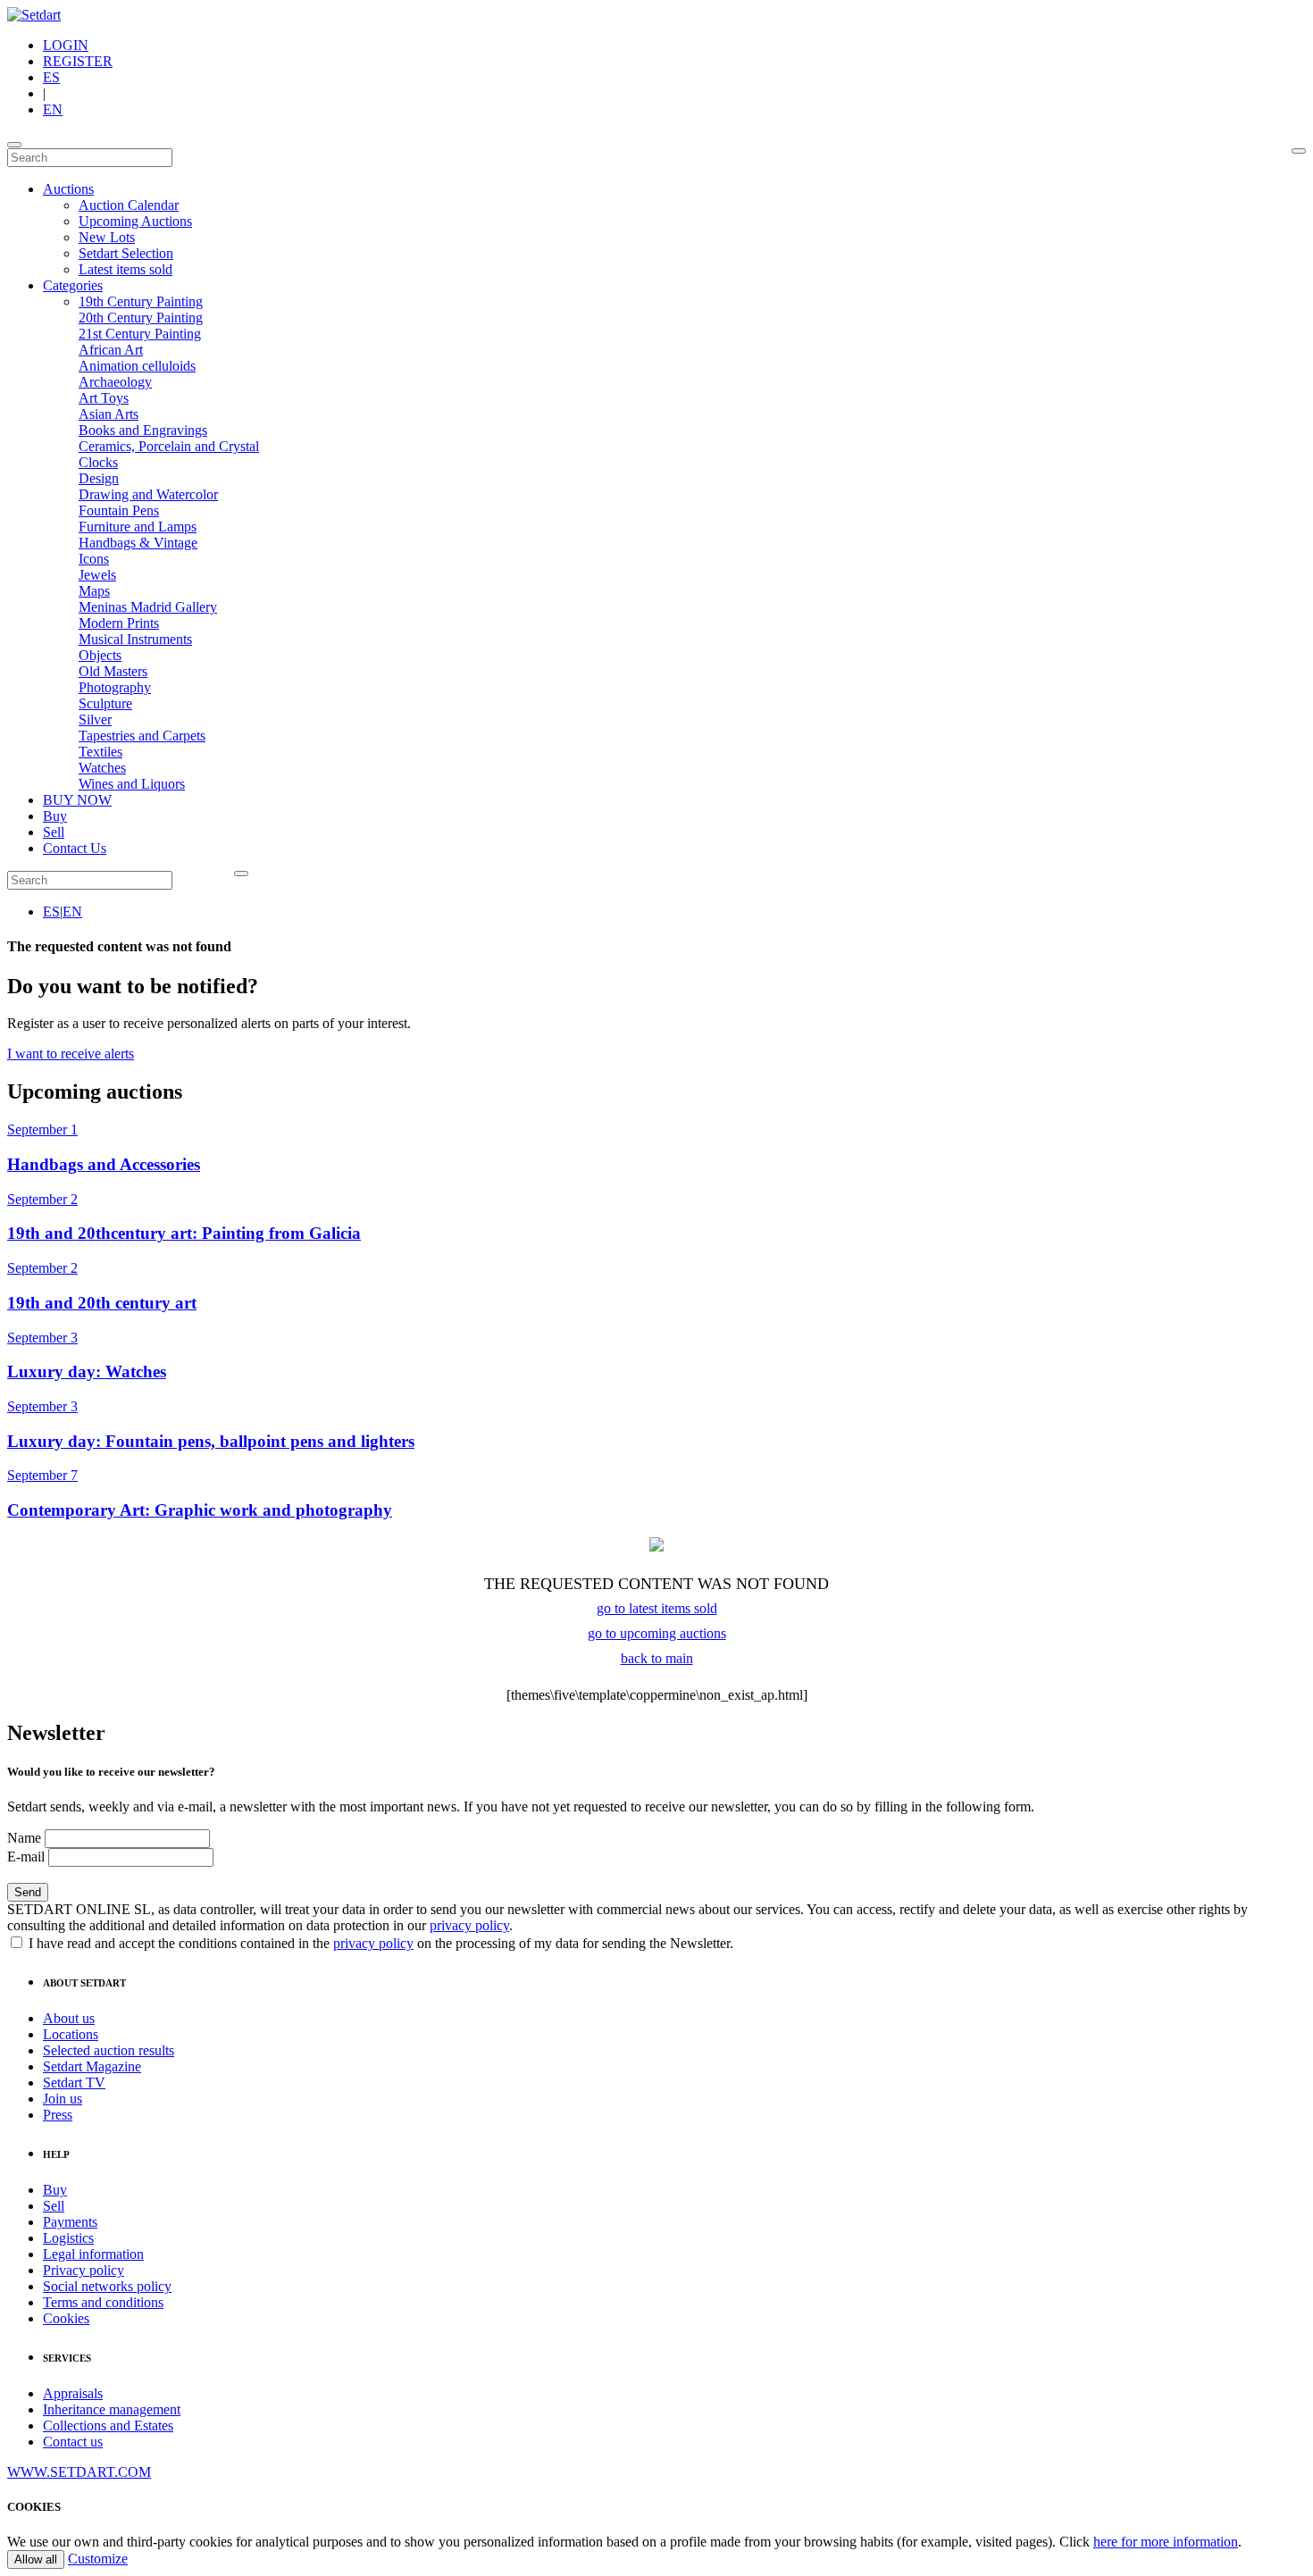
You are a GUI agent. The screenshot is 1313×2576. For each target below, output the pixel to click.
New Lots (107, 237)
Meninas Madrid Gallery (148, 607)
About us (69, 2018)
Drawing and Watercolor (148, 494)
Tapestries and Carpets (142, 736)
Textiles (100, 752)
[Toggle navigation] (14, 145)
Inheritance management (112, 2409)
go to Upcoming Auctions (657, 1633)
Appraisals (73, 2393)
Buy (55, 816)
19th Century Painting (141, 301)
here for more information (1166, 2542)
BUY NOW (77, 800)
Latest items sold (125, 269)
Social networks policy (107, 2286)
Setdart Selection (126, 253)
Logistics (68, 2238)
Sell (54, 832)
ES (51, 77)
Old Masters (113, 671)
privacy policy (469, 1925)
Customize (98, 2559)
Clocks (98, 462)
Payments (70, 2222)
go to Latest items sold (657, 1608)
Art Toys (104, 398)
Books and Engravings (143, 430)
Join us (63, 2099)
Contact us (73, 2442)
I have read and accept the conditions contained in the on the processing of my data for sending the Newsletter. (379, 1943)
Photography (115, 687)
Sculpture (105, 703)
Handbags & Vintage (138, 543)
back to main (657, 1658)
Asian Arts (109, 414)
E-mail (26, 1857)
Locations (71, 2034)
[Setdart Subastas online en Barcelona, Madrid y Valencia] (34, 15)
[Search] (1299, 151)
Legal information (93, 2254)
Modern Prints (119, 623)
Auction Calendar (129, 205)
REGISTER (78, 61)
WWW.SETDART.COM (79, 2472)
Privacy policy (84, 2270)
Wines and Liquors (132, 784)
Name (24, 1838)
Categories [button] (73, 285)
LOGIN (66, 45)
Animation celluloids (137, 366)
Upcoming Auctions (135, 221)
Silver (95, 719)
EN (53, 109)
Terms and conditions (103, 2302)
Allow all (36, 2559)
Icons (94, 559)
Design (99, 478)
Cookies (66, 2318)
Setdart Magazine (92, 2066)
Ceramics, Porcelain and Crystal (169, 446)
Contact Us (75, 848)
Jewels (97, 575)
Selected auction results (109, 2050)
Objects (100, 655)
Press (58, 2115)
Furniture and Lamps (138, 527)
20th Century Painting (141, 318)
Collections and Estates (108, 2425)
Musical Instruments (135, 639)
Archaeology (115, 382)
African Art (111, 350)
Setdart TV (74, 2083)
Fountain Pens (119, 510)
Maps (94, 591)
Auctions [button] (68, 189)
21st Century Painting (140, 334)
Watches (102, 768)
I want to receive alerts (71, 1054)
